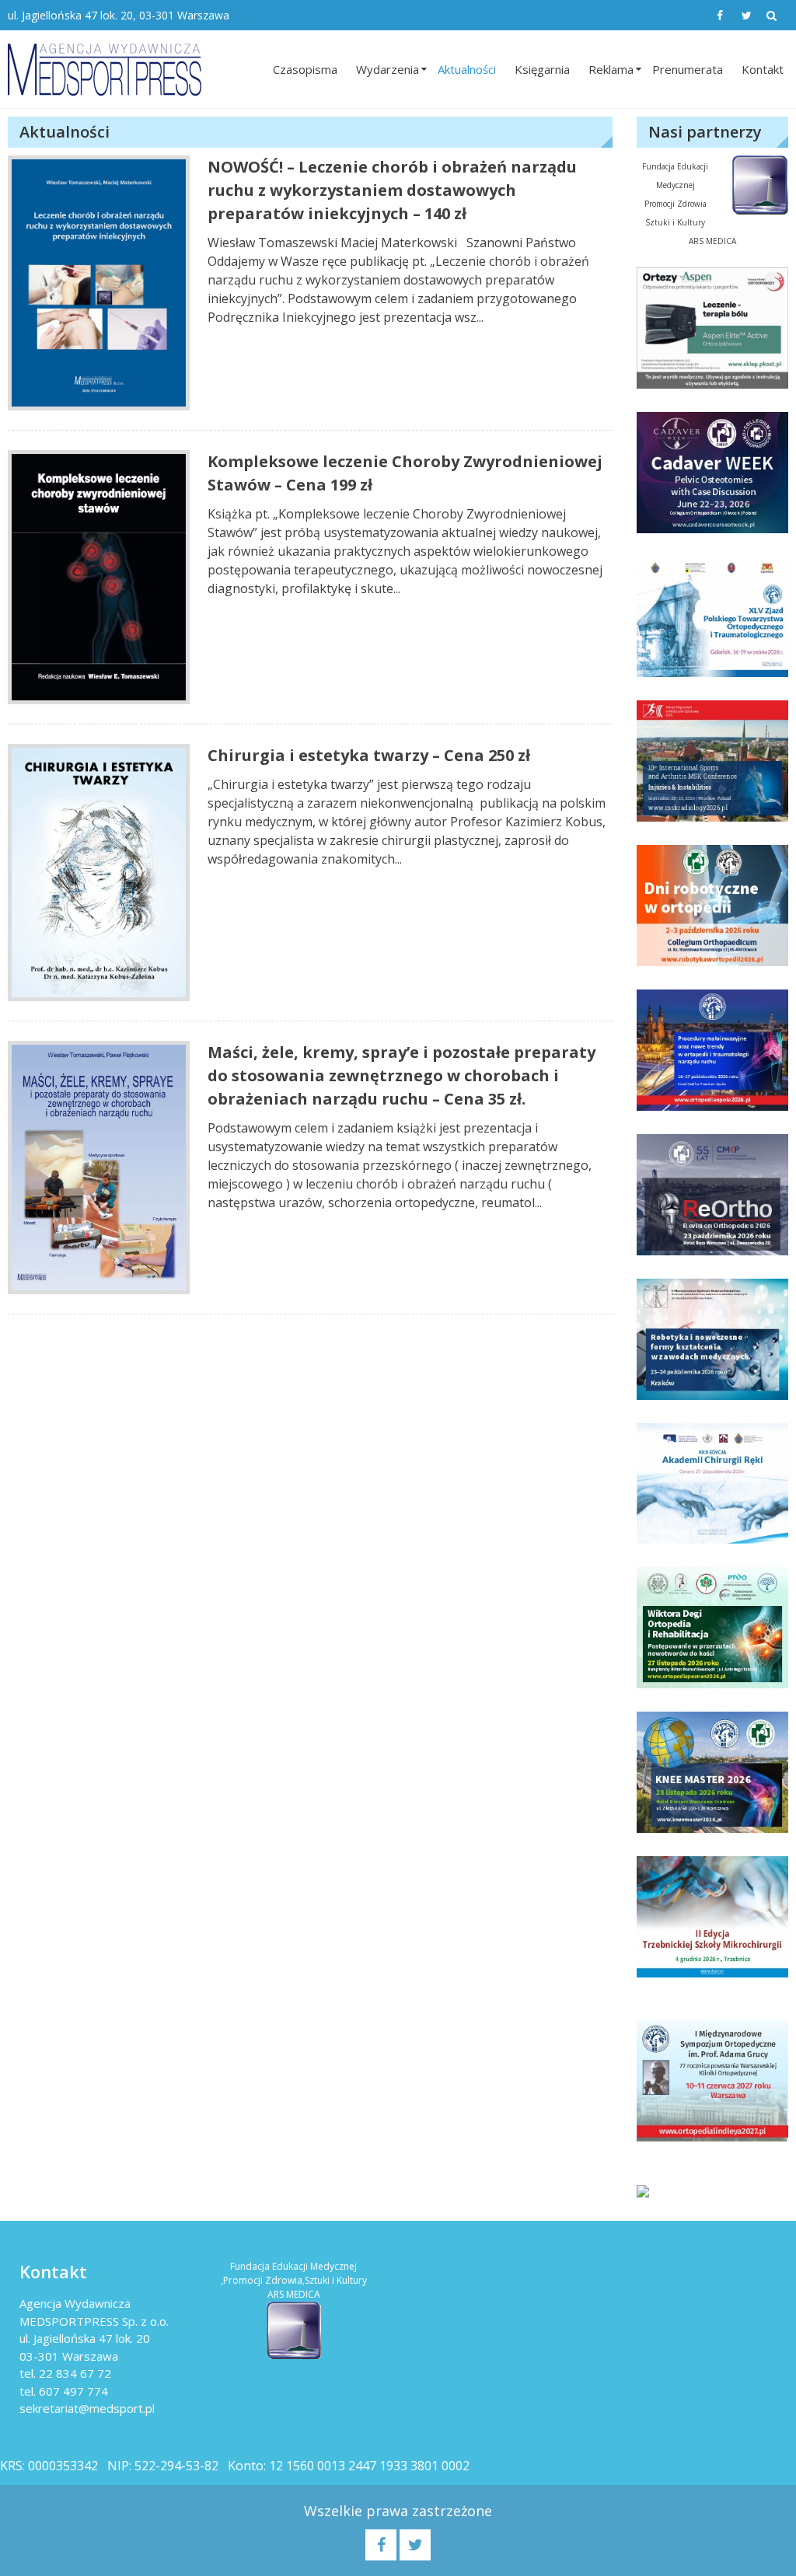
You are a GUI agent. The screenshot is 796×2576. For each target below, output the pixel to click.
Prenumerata (688, 69)
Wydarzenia (388, 69)
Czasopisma (305, 69)
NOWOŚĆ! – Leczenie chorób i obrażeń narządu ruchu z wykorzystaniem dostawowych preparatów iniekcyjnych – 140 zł (392, 190)
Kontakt (763, 69)
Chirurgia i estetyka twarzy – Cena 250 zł (369, 755)
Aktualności (467, 69)
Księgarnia (542, 69)
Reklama (611, 69)
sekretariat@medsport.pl (87, 2408)
